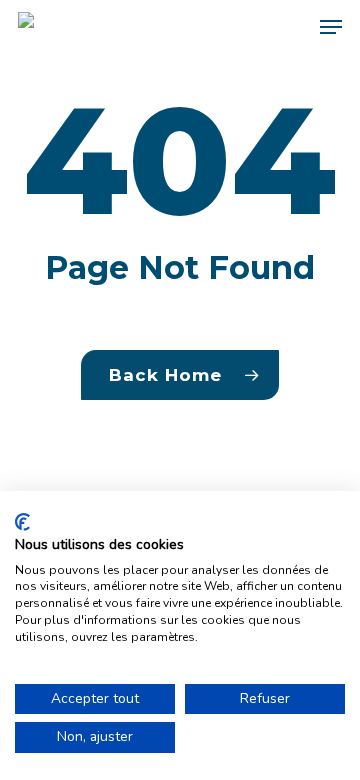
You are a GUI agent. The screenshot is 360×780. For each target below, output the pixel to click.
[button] (331, 27)
